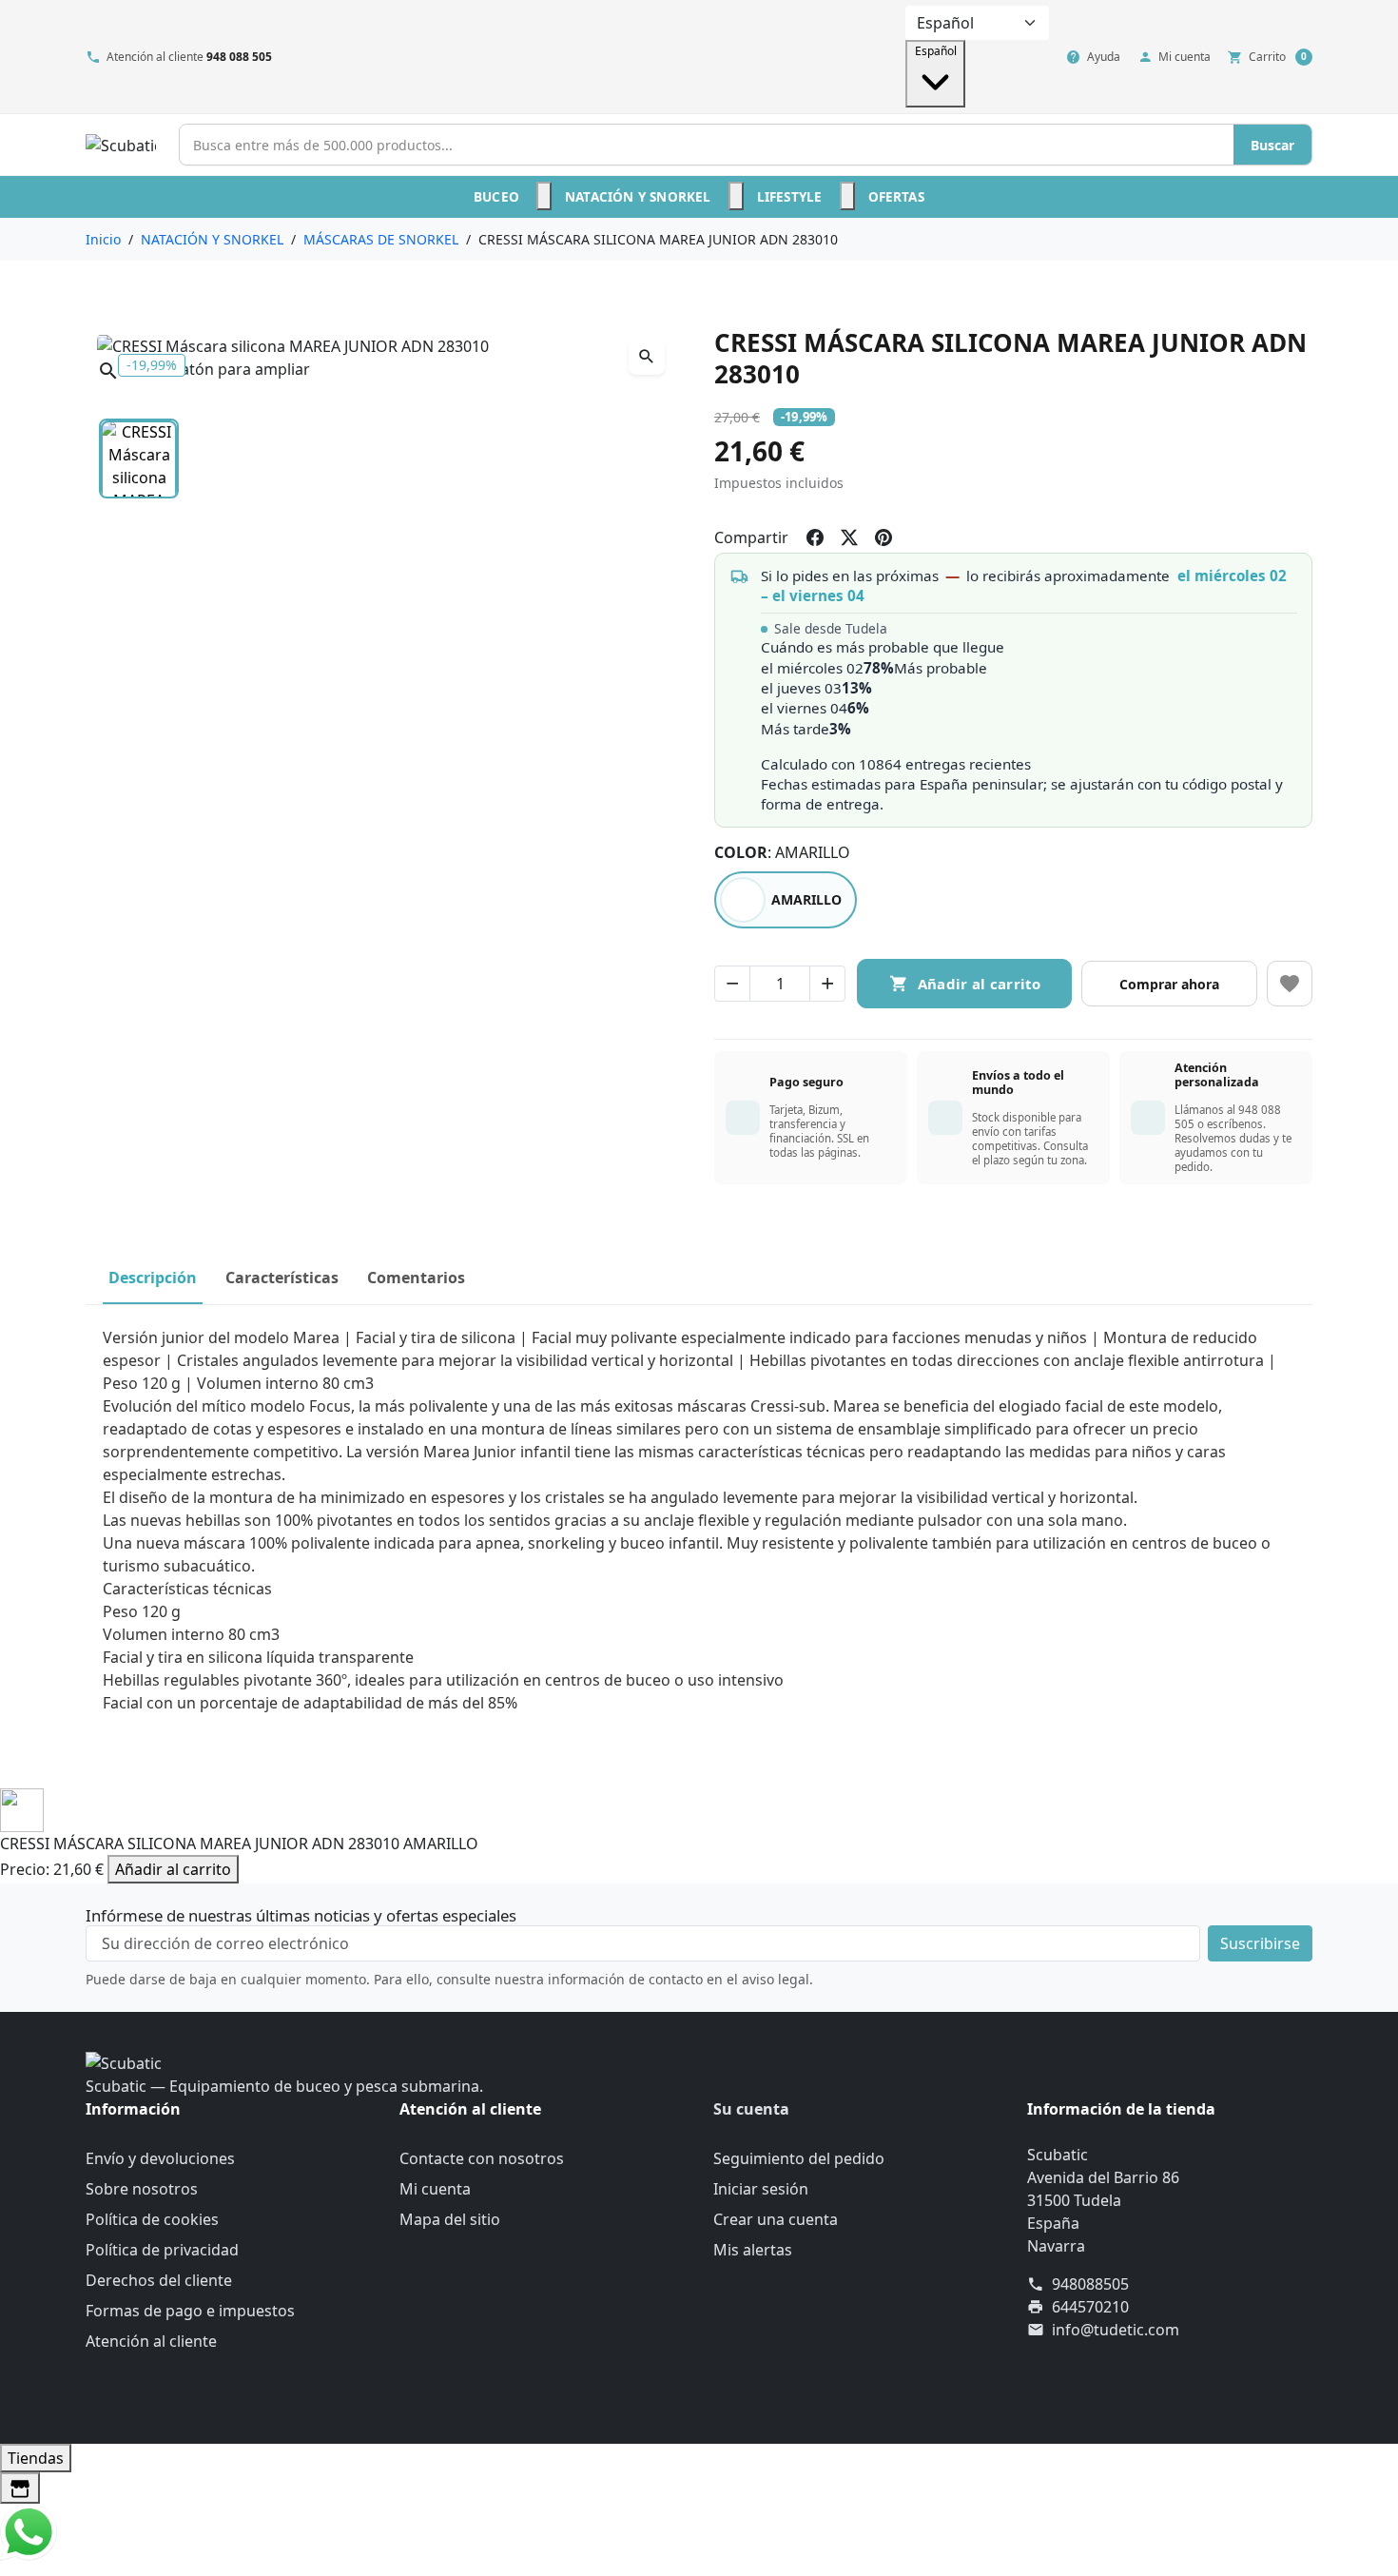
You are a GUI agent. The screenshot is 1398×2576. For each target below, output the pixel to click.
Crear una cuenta (776, 2219)
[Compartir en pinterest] (883, 537)
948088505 (1090, 2284)
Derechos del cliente (159, 2280)
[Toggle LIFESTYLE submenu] (847, 196)
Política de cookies (152, 2219)
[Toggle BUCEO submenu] (544, 196)
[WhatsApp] (29, 2530)
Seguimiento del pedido (799, 2158)
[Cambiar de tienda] (20, 2488)
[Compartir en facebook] (815, 537)
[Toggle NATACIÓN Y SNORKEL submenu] (736, 196)
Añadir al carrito (173, 1869)
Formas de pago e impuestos (190, 2311)
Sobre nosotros (142, 2189)
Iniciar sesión (761, 2189)
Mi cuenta (435, 2189)
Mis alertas (753, 2250)
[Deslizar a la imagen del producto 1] (139, 459)
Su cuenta (751, 2109)
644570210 (1090, 2307)
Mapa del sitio (450, 2219)
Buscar (1272, 145)
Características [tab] (282, 1278)
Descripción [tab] (153, 1278)
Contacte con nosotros (482, 2158)
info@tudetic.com (1116, 2330)
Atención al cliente (151, 2341)
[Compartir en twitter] (849, 537)
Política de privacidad (162, 2250)
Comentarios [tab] (416, 1278)
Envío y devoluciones (160, 2158)
